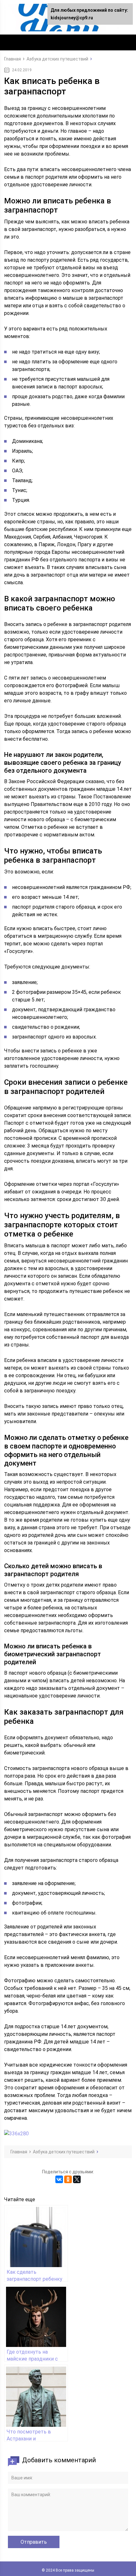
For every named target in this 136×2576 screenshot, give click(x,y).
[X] (77, 2179)
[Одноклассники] (68, 2179)
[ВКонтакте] (59, 2179)
